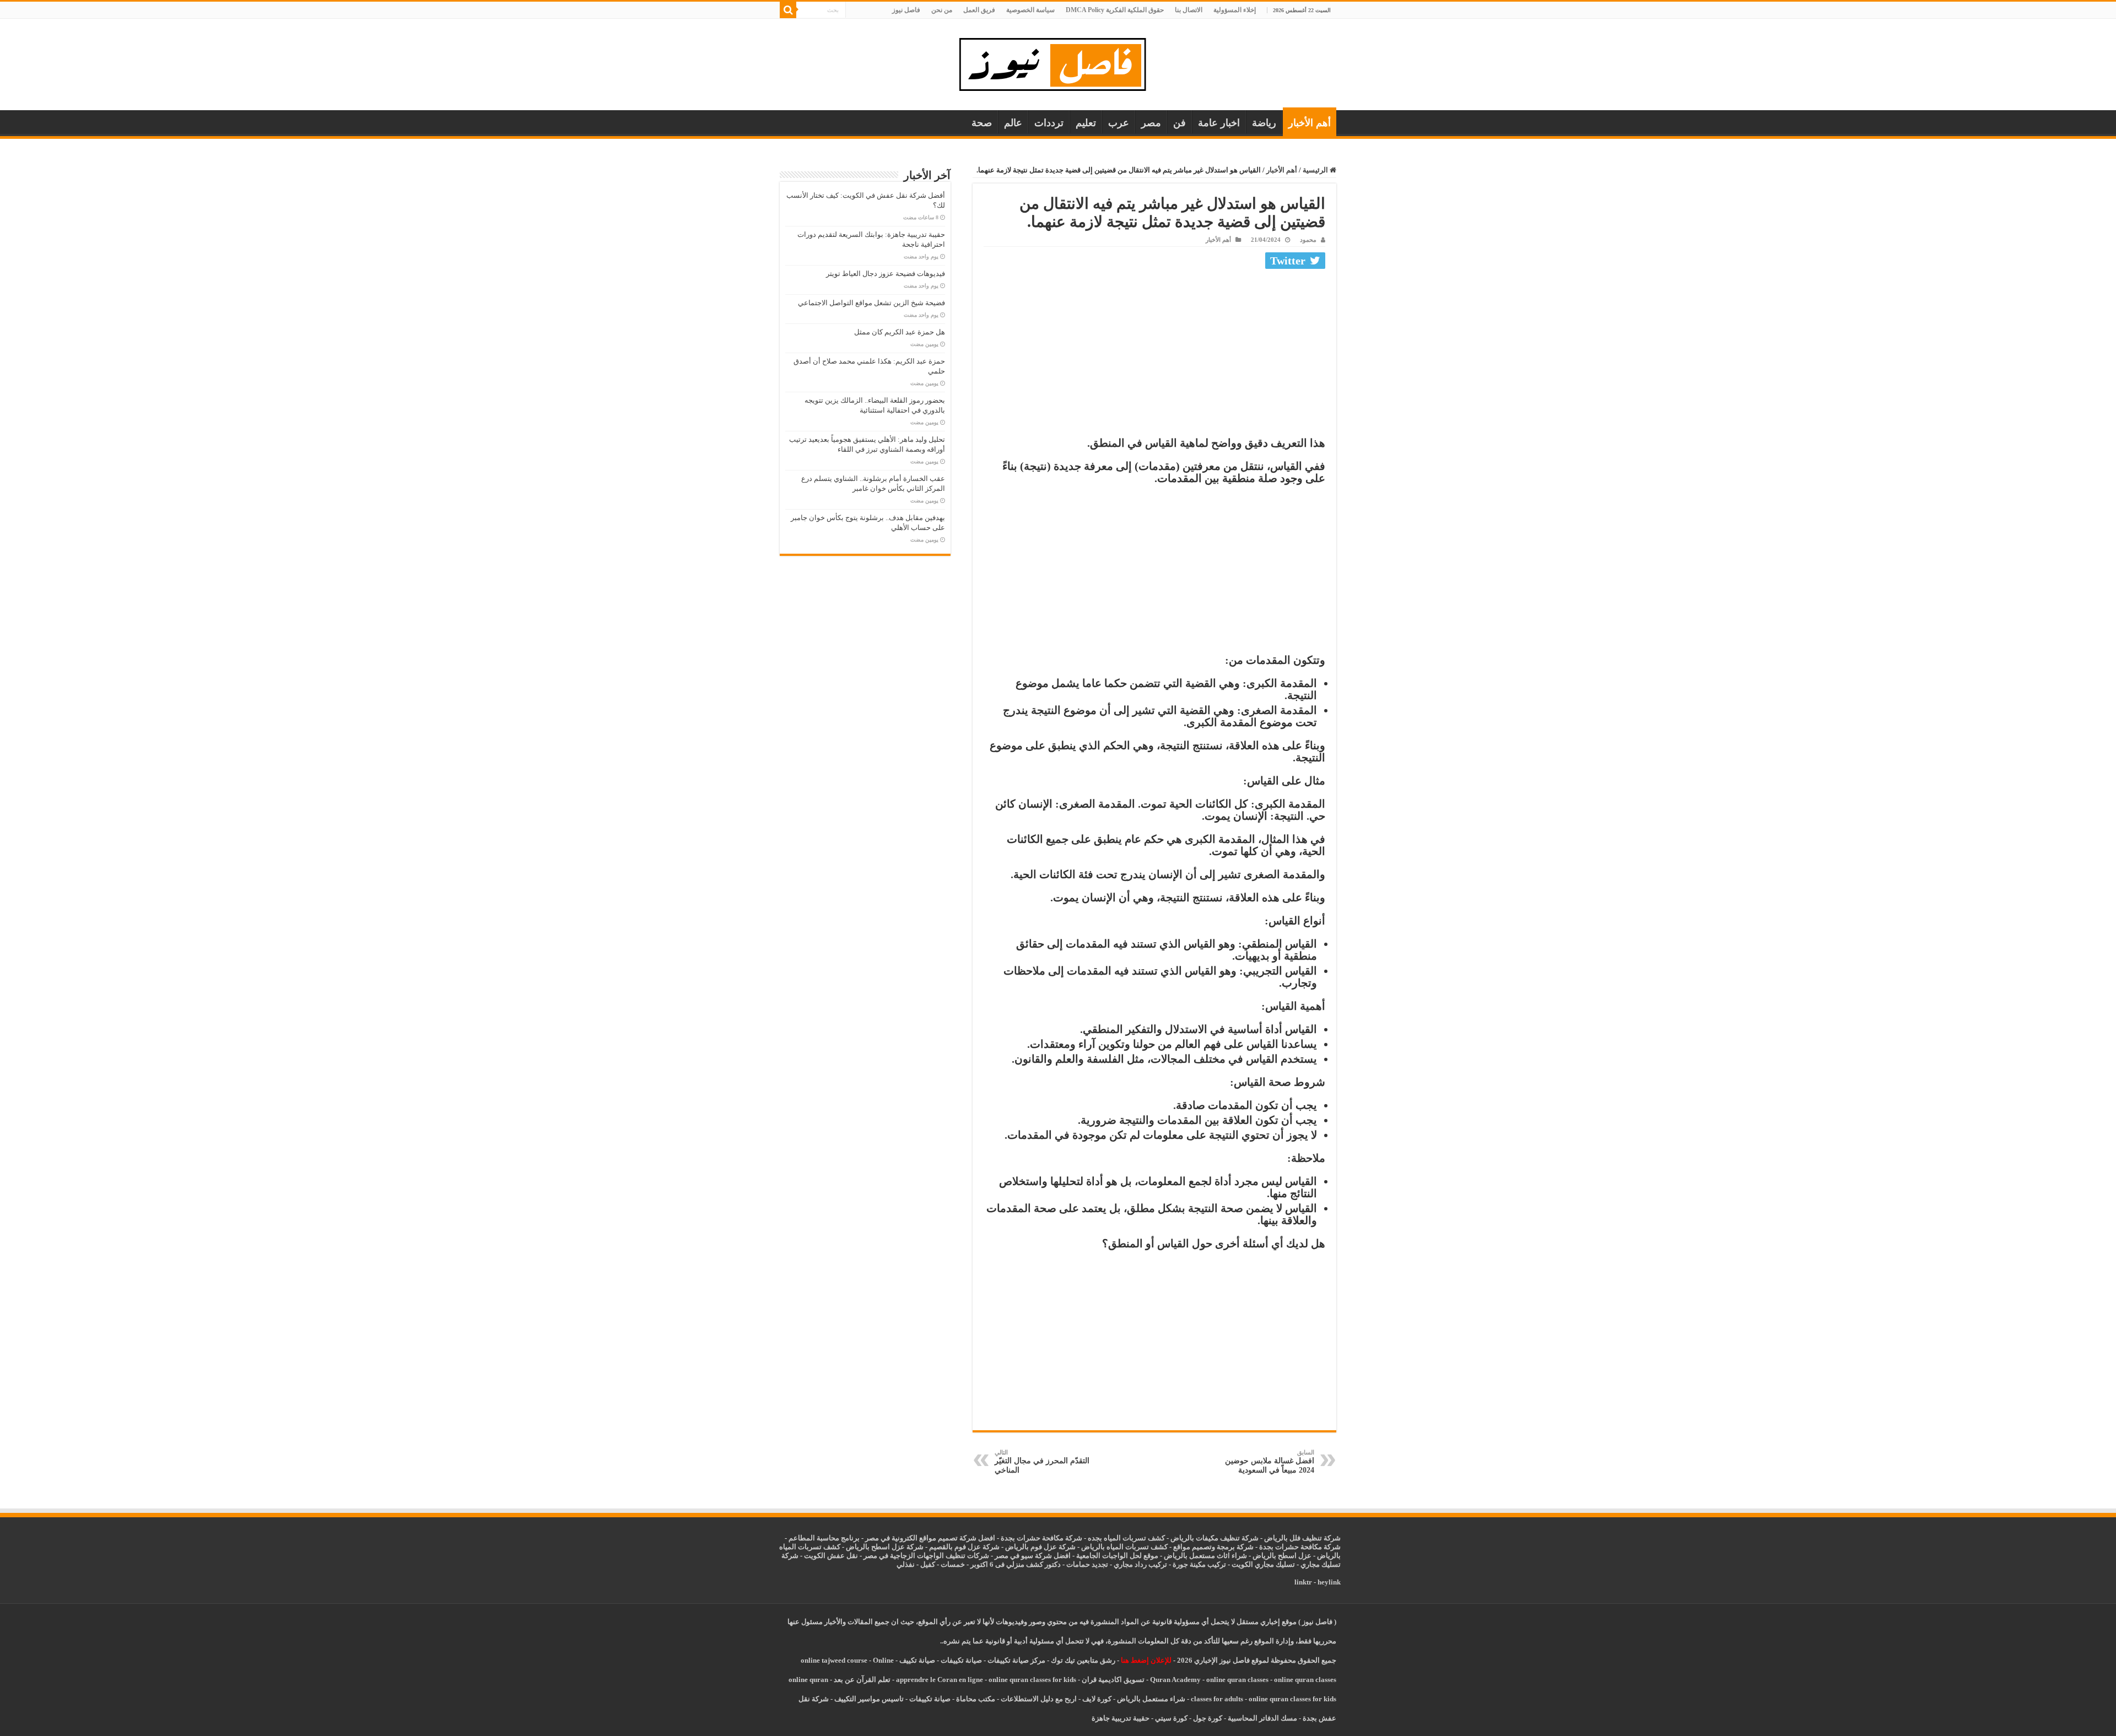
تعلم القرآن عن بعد (862, 1680)
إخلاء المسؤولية (1235, 10)
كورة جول (1207, 1718)
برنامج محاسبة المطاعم (824, 1538)
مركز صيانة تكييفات (1016, 1660)
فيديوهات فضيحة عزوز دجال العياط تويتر (886, 274)
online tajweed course (834, 1660)
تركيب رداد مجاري (1140, 1564)
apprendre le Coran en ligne (940, 1680)
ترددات (1049, 123)
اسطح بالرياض (1275, 1556)
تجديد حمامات (1087, 1564)
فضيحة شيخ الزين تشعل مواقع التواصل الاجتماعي (871, 303)
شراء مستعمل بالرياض (1151, 1699)
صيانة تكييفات (961, 1660)
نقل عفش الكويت (831, 1556)
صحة (982, 123)
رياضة (1264, 123)
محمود (1308, 240)
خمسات (953, 1564)
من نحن (942, 10)
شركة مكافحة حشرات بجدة (1300, 1547)
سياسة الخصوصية (1030, 10)
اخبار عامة (1219, 123)
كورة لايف (1097, 1699)
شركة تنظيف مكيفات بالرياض (1214, 1538)
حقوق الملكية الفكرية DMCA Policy (1115, 10)
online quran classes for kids (1032, 1680)
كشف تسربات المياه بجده (1126, 1538)
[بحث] (788, 10)
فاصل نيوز (906, 10)
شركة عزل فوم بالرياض (1040, 1547)
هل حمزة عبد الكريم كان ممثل (900, 332)
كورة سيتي (1170, 1718)
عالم (1013, 123)
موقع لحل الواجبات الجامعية (1117, 1556)
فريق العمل (979, 10)
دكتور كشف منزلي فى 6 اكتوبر (1016, 1564)
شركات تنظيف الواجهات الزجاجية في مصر (926, 1556)
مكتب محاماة (976, 1699)
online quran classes (1237, 1680)
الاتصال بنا (1189, 10)
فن (1180, 123)
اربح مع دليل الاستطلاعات (1039, 1699)
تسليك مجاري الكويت (1263, 1564)
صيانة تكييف (917, 1660)
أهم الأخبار (1310, 123)
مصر (1151, 123)
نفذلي (906, 1564)
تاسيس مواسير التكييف (869, 1699)
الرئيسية (1316, 170)
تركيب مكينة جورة (1199, 1564)
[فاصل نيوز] (1058, 62)
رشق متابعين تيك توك (1083, 1660)
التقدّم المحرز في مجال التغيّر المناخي (1042, 1462)
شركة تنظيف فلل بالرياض (1302, 1538)
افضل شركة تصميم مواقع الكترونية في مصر (930, 1538)
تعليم (1086, 123)
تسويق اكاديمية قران (1113, 1680)
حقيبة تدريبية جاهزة (1121, 1718)
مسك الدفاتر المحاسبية (1262, 1718)
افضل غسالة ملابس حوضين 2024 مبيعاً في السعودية (1270, 1462)
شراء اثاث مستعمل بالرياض (1205, 1556)
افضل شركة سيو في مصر (1033, 1556)
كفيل (928, 1564)
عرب (1119, 123)
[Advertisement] (1154, 355)
